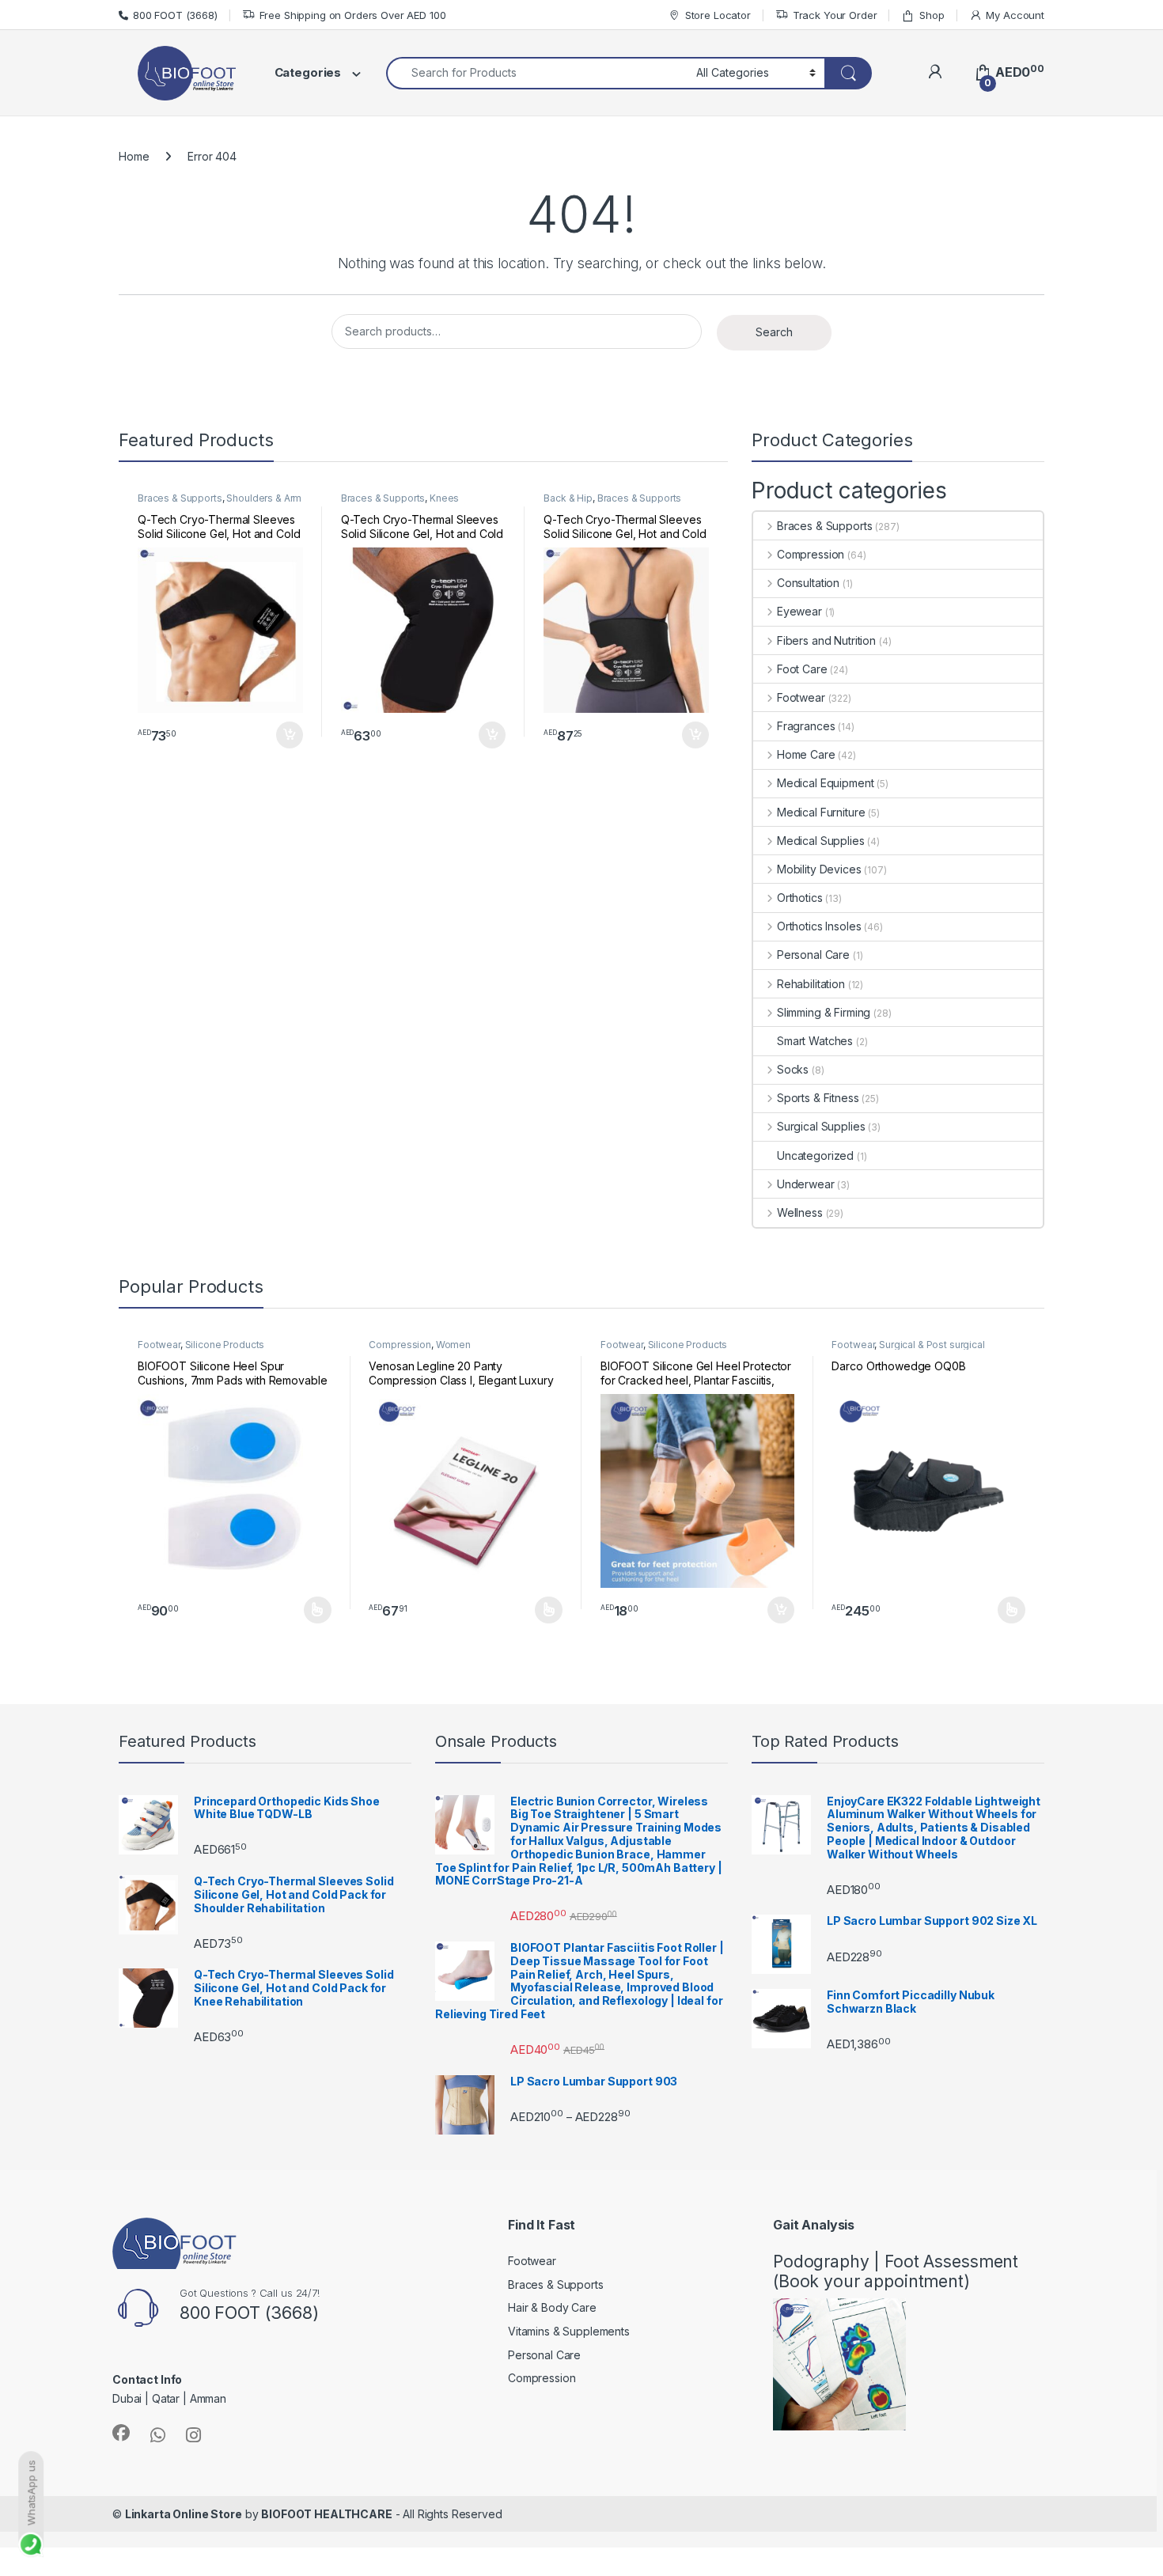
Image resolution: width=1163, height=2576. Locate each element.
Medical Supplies (821, 841)
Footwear (801, 697)
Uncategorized (815, 1155)
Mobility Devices (819, 869)
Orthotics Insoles (819, 926)
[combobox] (537, 73)
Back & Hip (568, 498)
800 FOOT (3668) (175, 15)
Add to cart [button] (290, 735)
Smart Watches (815, 1041)
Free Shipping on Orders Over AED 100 (353, 15)
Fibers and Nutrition (826, 640)
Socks (793, 1069)
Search (774, 332)
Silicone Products (225, 1345)
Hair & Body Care (552, 2307)
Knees (444, 498)
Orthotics (800, 898)
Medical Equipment (825, 783)
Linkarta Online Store (184, 2514)
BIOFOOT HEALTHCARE (326, 2514)
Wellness (800, 1212)
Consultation (808, 583)
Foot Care (802, 669)
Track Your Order (835, 15)
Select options (313, 1610)
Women (453, 1345)
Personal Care (813, 955)
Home (134, 156)
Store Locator (718, 15)
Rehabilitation (811, 984)
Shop (932, 15)
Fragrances (806, 726)
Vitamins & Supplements (569, 2331)
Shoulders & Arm (264, 498)
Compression (811, 554)
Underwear (806, 1184)
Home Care (806, 754)
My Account (1015, 15)
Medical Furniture (821, 812)
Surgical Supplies (821, 1126)
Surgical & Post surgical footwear (908, 1350)
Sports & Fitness (818, 1098)
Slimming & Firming (824, 1012)
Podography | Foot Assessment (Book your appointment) (896, 2271)
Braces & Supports (180, 498)
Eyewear (799, 611)
